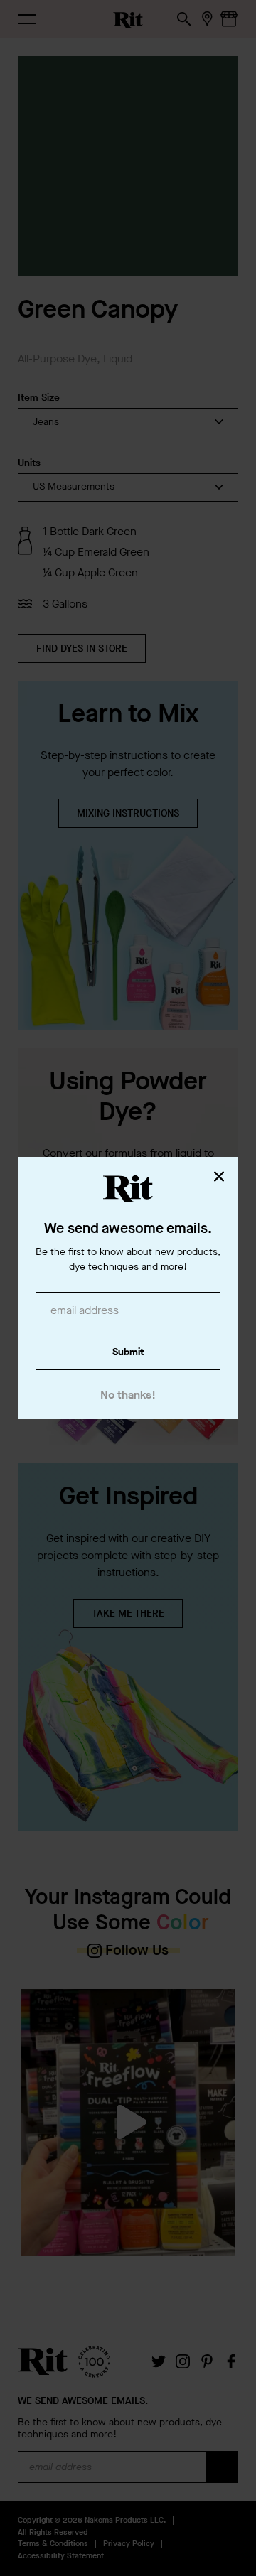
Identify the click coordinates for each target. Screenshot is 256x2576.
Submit (128, 1352)
